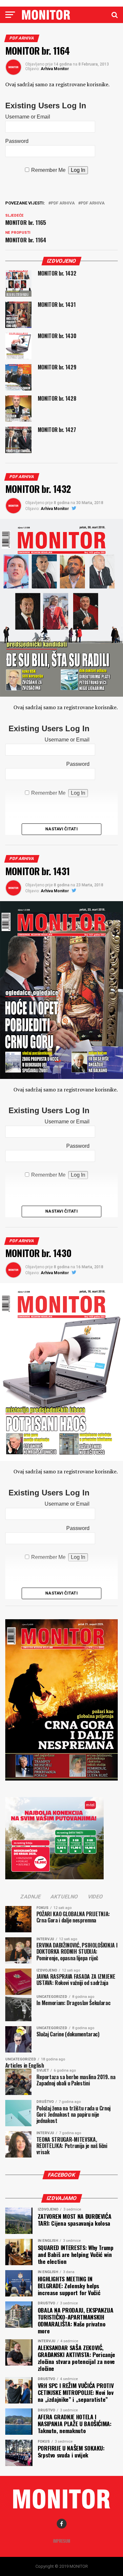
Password (17, 141)
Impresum (62, 2541)
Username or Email (28, 117)
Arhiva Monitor (55, 69)
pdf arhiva (63, 203)
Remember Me (48, 170)
